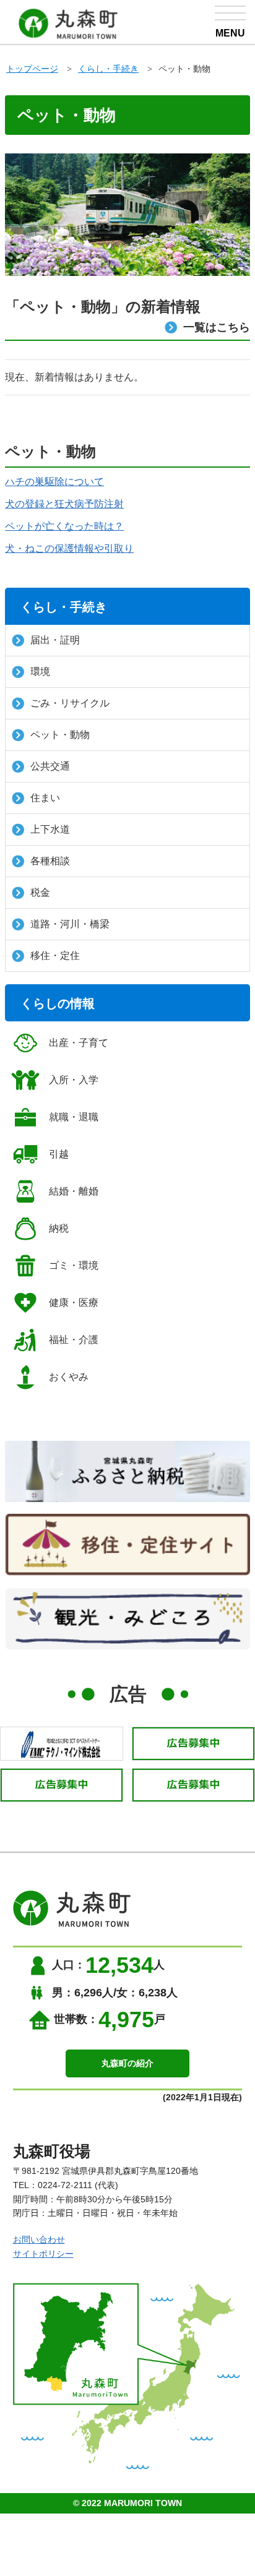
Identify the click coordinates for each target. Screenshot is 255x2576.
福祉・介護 (74, 1340)
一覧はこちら (217, 327)
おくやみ (69, 1377)
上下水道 (50, 829)
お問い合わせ (39, 2239)
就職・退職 (74, 1117)
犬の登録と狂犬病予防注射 (64, 504)
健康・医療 (74, 1303)
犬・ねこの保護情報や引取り (69, 548)
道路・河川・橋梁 (70, 924)
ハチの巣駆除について (54, 482)
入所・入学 (74, 1080)
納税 (59, 1228)
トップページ (32, 69)
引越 (59, 1154)
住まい (45, 798)
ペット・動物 (60, 735)
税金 (40, 892)
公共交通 (50, 766)
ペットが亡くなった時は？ (64, 526)
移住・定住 (55, 955)
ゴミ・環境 (74, 1265)
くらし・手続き (108, 69)
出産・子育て (79, 1043)
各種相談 (50, 861)
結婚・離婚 (74, 1191)
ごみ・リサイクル (70, 703)
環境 (40, 672)
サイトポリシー (43, 2254)
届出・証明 (55, 640)
